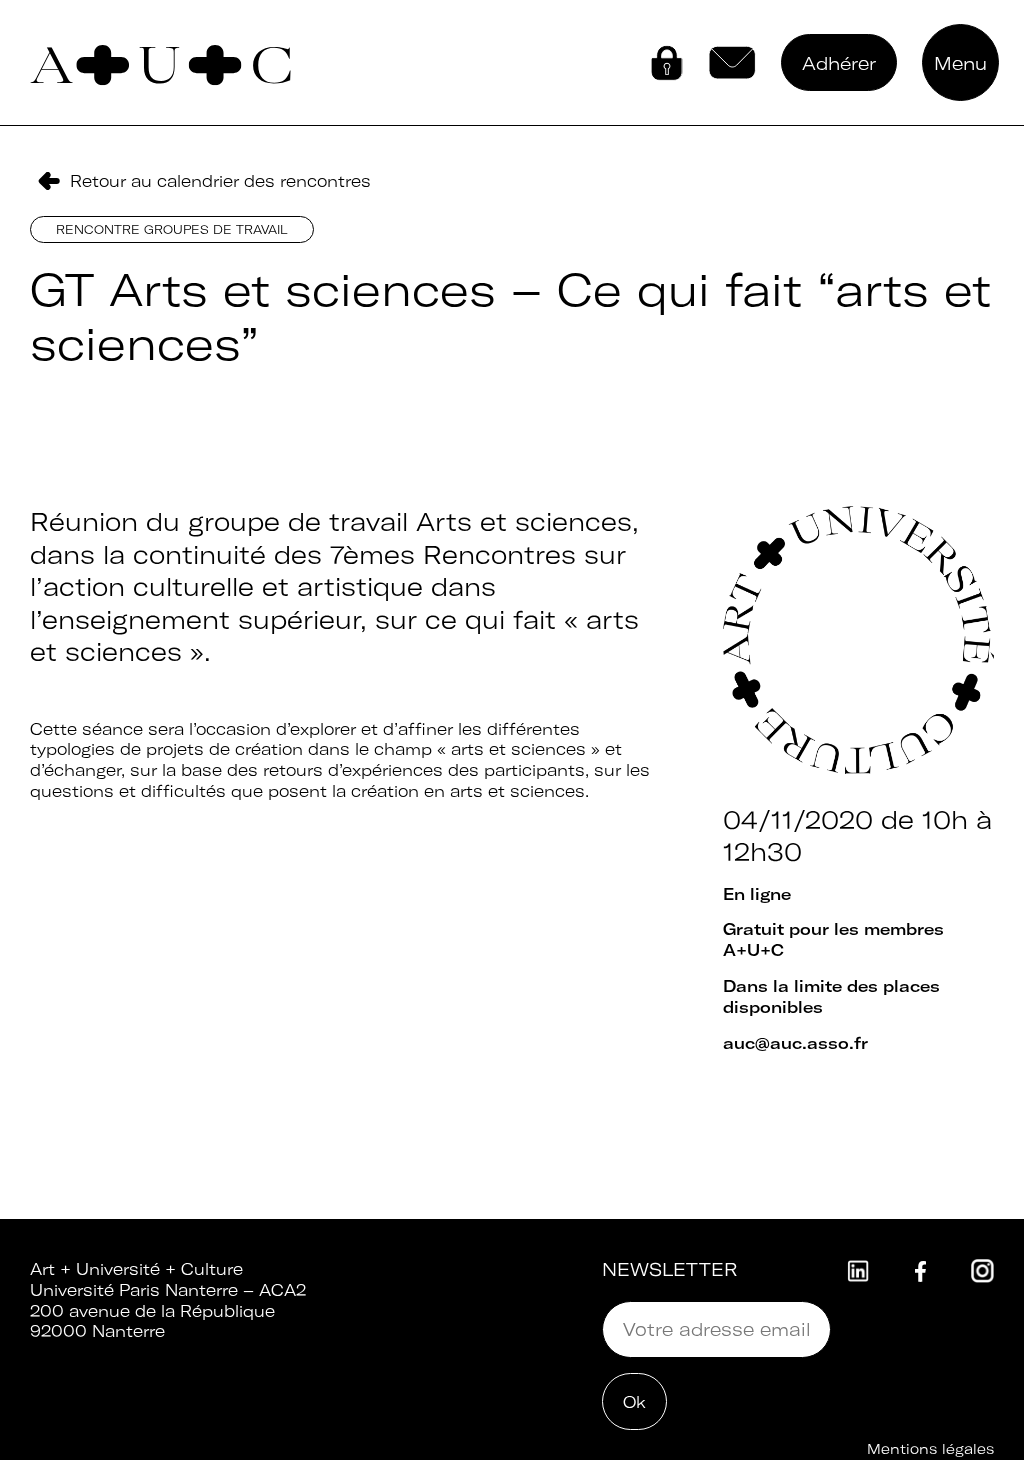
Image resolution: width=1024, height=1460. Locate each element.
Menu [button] (960, 63)
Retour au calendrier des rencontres (220, 181)
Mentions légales (930, 1449)
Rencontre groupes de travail (172, 229)
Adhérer (839, 63)
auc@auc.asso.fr (795, 1043)
